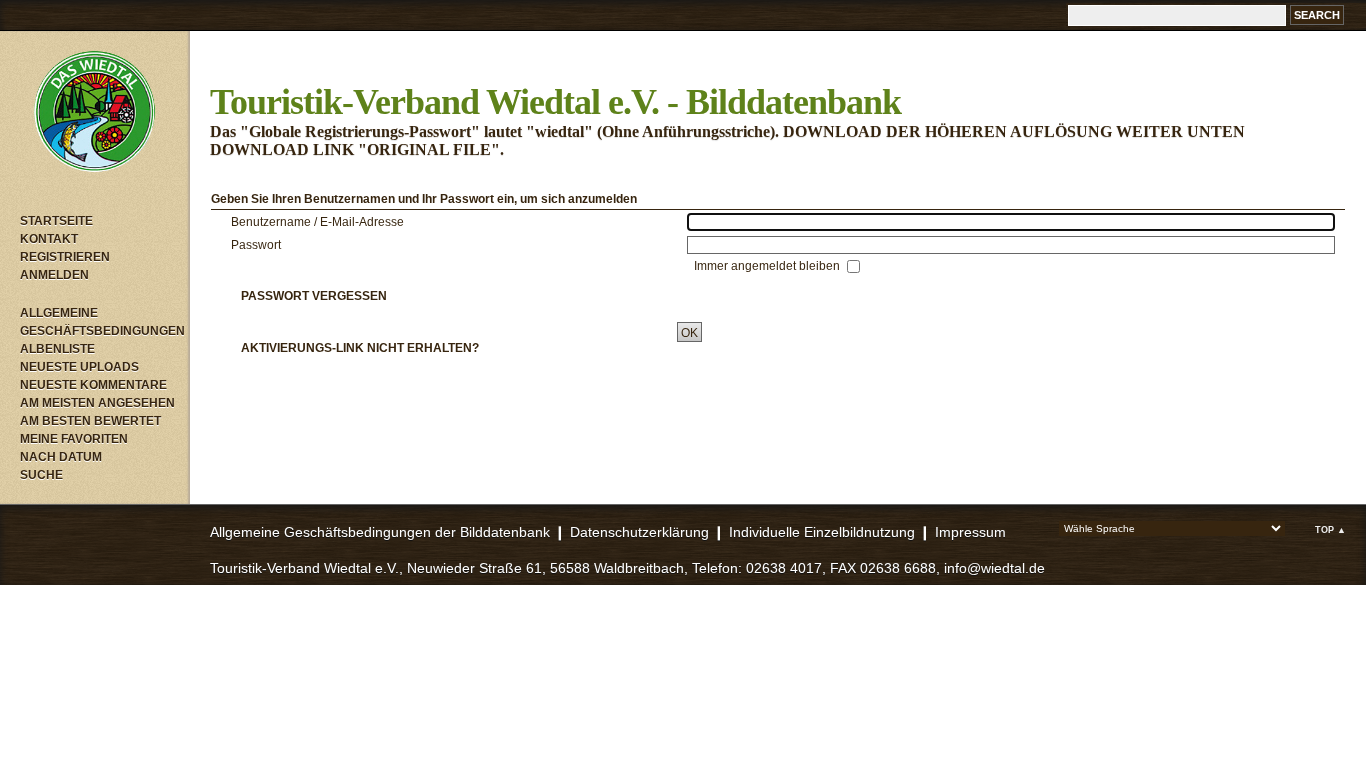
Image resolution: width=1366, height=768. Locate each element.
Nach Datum (61, 457)
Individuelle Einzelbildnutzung (822, 532)
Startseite (56, 221)
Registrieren (65, 257)
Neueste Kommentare (93, 385)
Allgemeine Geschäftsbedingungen (100, 322)
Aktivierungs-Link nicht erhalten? (360, 348)
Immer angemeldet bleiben (768, 266)
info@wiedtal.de (994, 568)
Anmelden (54, 275)
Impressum (970, 532)
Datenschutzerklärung (639, 532)
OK (689, 333)
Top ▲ (1330, 530)
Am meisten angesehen (97, 403)
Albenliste (57, 349)
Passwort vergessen (314, 296)
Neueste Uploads (79, 367)
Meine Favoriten (74, 439)
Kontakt (49, 239)
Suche (41, 475)
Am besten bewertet (90, 421)
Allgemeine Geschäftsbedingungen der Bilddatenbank (380, 532)
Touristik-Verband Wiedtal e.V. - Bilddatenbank (555, 102)
